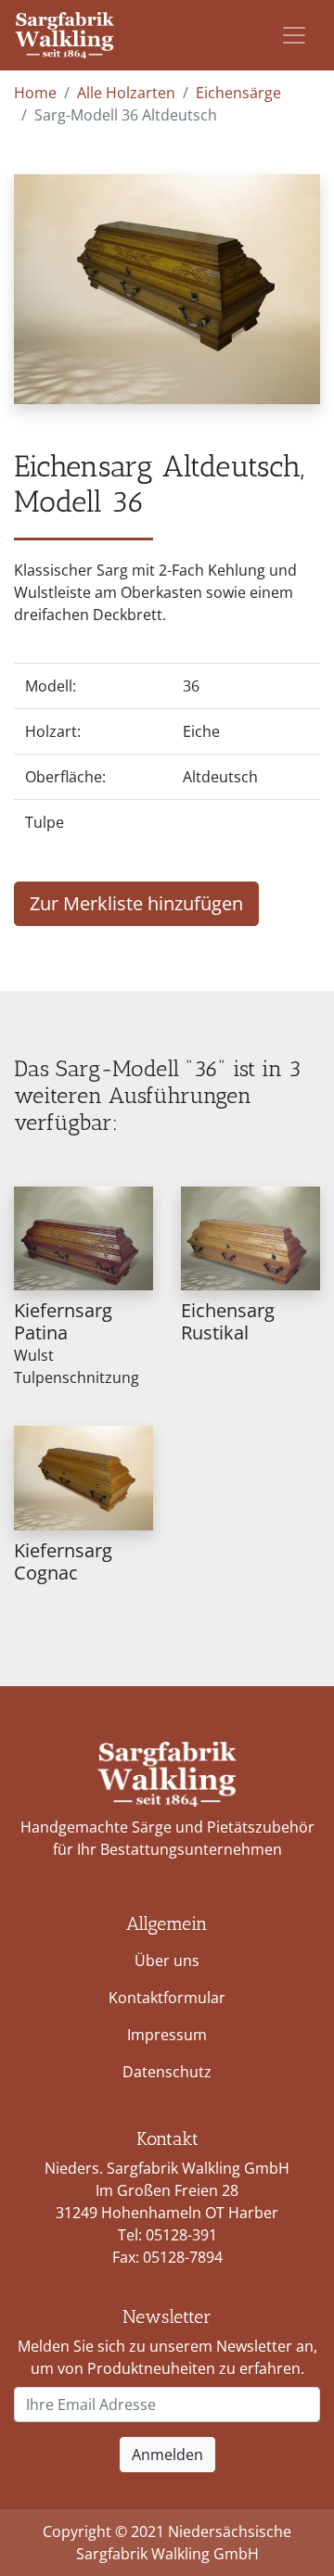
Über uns (167, 1961)
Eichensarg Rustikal (228, 1321)
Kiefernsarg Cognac (63, 1561)
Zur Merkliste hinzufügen (136, 903)
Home (35, 93)
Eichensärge (238, 93)
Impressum (167, 2035)
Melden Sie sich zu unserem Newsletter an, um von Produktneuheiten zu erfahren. (167, 2357)
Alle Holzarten (126, 93)
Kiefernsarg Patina (63, 1321)
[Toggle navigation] (294, 35)
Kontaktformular (167, 1998)
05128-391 (181, 2235)
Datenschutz (167, 2072)
